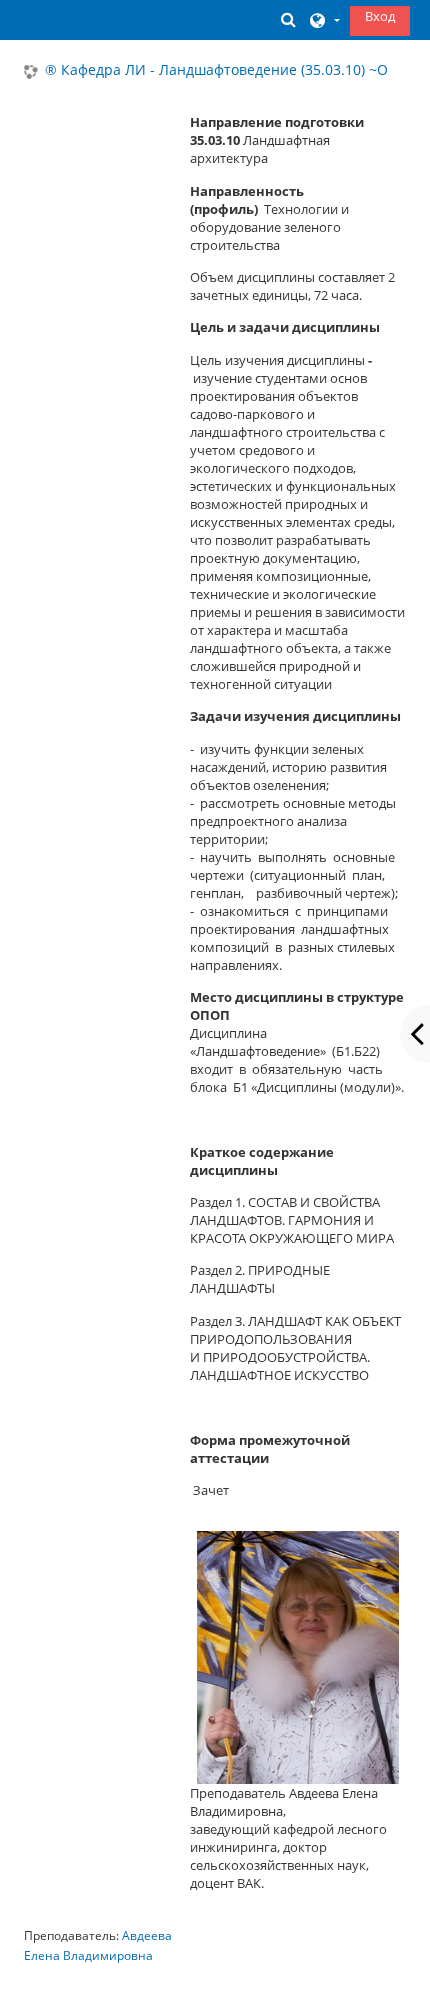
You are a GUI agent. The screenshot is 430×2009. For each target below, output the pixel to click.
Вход (380, 16)
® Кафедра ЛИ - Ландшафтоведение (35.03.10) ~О (216, 70)
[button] (288, 19)
